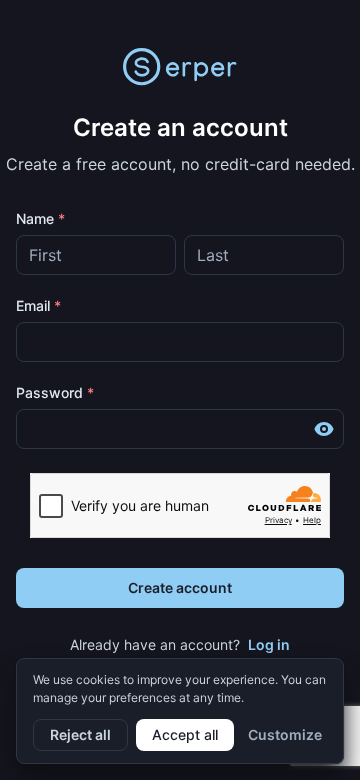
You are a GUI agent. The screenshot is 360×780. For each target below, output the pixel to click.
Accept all (185, 734)
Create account (180, 587)
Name (40, 218)
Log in (269, 644)
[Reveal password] (324, 429)
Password (55, 392)
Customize (285, 734)
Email (38, 305)
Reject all (80, 734)
